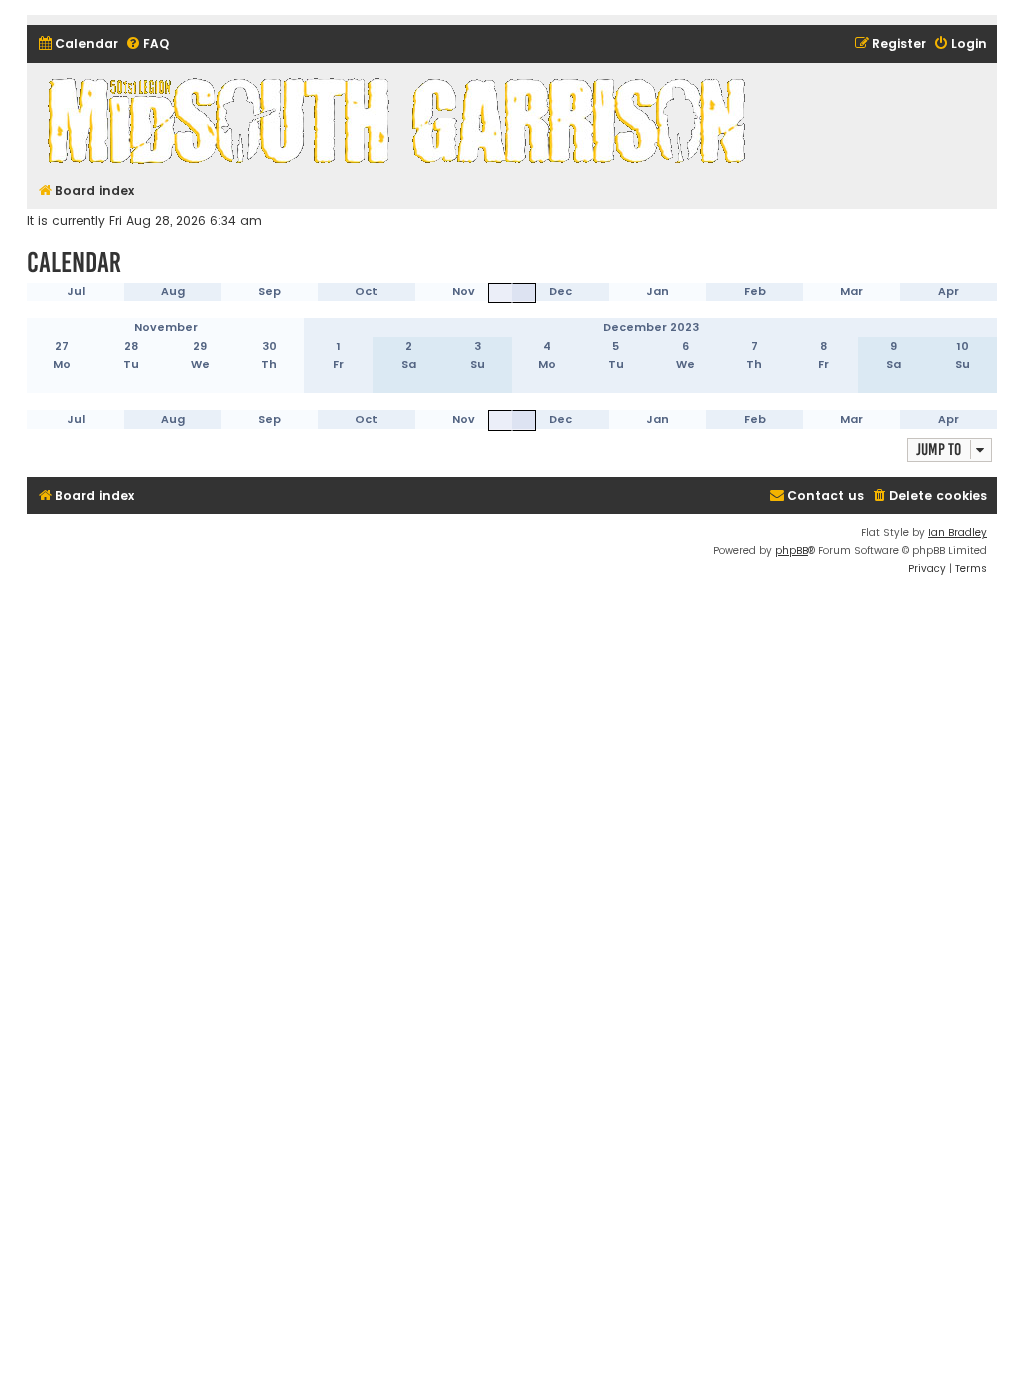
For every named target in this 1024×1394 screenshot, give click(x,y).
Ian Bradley (957, 532)
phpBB (791, 550)
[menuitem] (77, 44)
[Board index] (400, 120)
